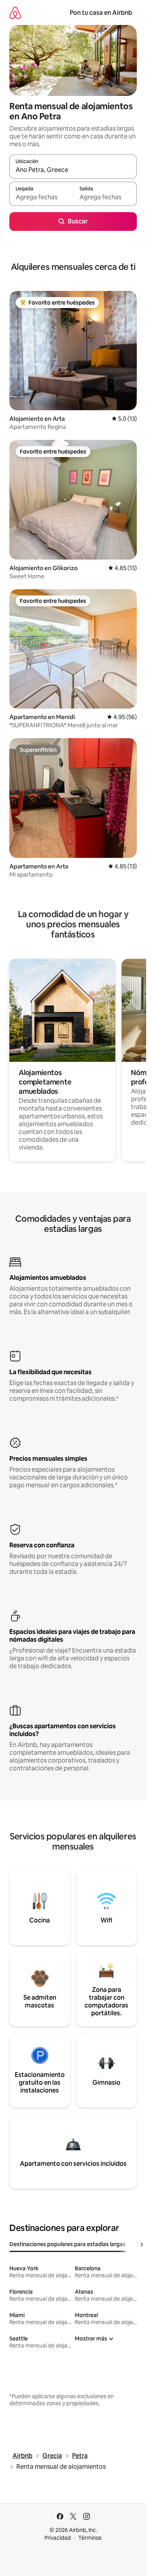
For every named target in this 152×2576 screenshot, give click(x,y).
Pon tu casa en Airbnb (101, 13)
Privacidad (58, 2538)
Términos (90, 2538)
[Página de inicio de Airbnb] (15, 13)
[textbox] (41, 197)
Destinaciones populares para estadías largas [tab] (67, 2244)
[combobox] (73, 170)
